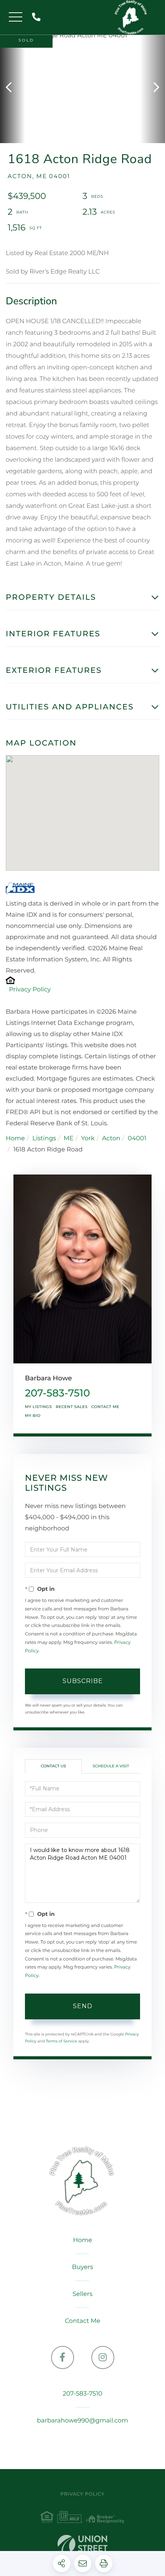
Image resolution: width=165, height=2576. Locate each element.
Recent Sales (72, 1407)
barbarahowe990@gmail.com (82, 2421)
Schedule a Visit (111, 1766)
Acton (111, 1139)
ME (69, 1139)
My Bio (33, 1416)
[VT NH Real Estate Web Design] (82, 2546)
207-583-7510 (38, 18)
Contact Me (105, 1407)
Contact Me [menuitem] (82, 2321)
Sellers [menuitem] (82, 2294)
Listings (44, 1139)
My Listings (38, 1407)
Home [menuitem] (82, 2240)
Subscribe (83, 1681)
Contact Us (53, 1766)
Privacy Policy (30, 990)
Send (83, 2006)
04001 (137, 1139)
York (88, 1139)
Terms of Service (61, 2041)
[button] (12, 88)
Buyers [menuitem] (82, 2267)
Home (15, 1139)
